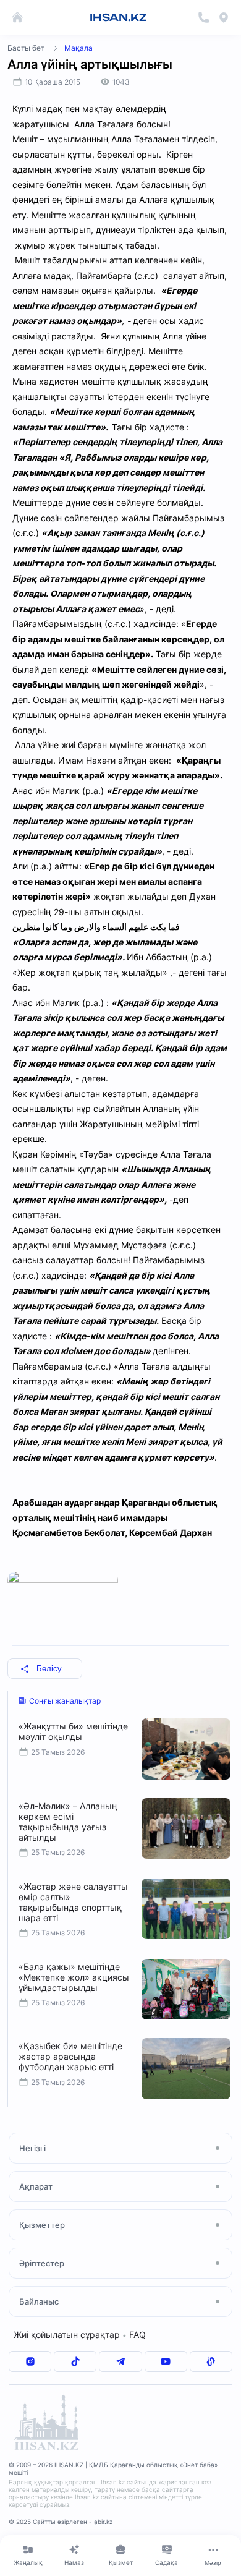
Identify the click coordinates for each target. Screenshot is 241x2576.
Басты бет (26, 48)
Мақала (78, 48)
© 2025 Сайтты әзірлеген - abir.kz (61, 2522)
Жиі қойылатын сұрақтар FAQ (80, 2335)
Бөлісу (49, 1669)
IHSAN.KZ (118, 17)
